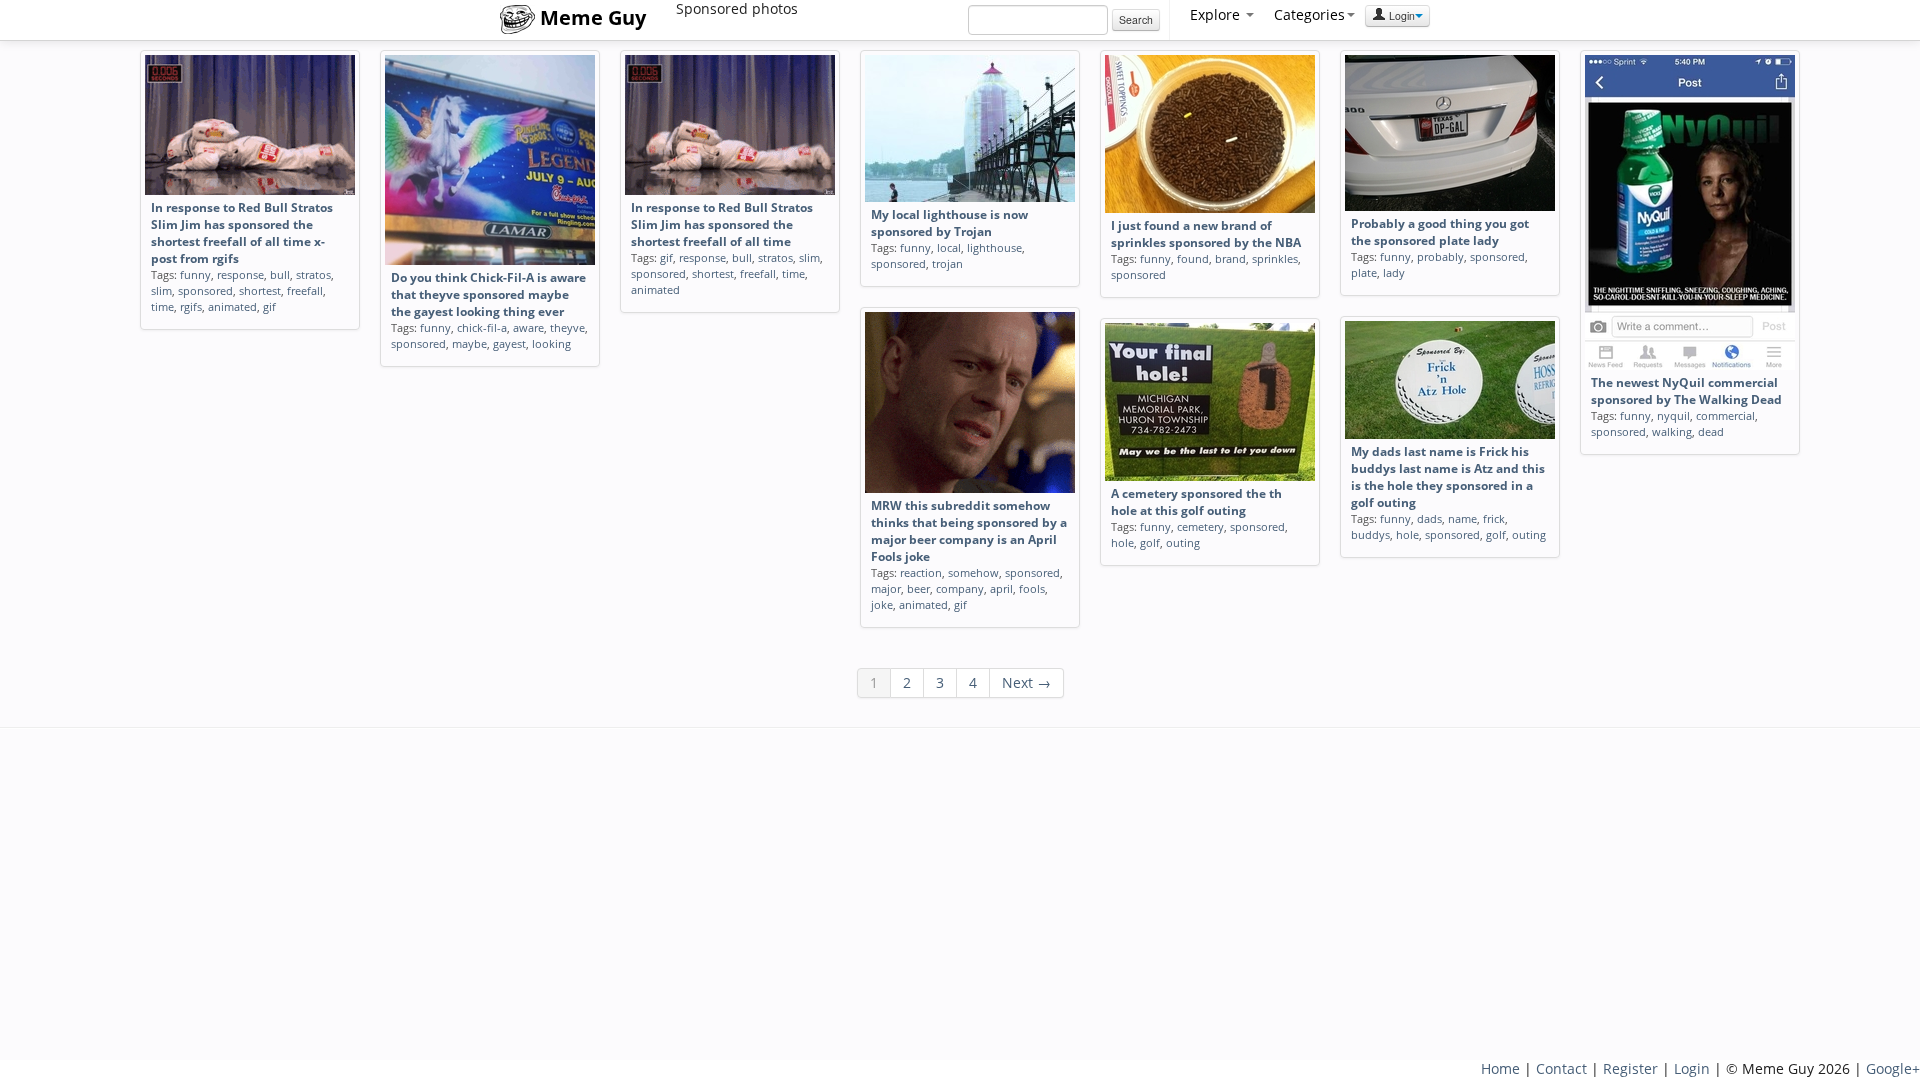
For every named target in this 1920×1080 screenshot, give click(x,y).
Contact (1561, 1068)
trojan (947, 263)
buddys (1370, 534)
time (162, 306)
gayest (509, 343)
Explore (1217, 14)
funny (195, 274)
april (1001, 588)
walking (1672, 431)
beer (918, 588)
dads (1429, 518)
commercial (1725, 415)
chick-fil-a (482, 327)
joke (882, 604)
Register (1630, 1068)
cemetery (1200, 526)
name (1462, 518)
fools (1032, 588)
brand (1230, 258)
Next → (1026, 682)
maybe (469, 343)
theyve (567, 327)
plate (1364, 272)
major (886, 588)
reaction (921, 572)
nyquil (1673, 415)
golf (1496, 534)
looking (551, 343)
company (960, 588)
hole (1407, 534)
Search (1136, 19)
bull (280, 274)
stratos (313, 274)
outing (1529, 534)
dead (1711, 431)
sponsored (205, 290)
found (1193, 258)
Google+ (1893, 1068)
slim (161, 290)
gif (269, 306)
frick (1494, 518)
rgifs (191, 306)
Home (1500, 1068)
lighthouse (994, 247)
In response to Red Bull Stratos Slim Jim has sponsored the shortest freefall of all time (722, 224)
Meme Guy (590, 17)
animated (232, 306)
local (949, 247)
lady (1394, 272)
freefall (305, 290)
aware (528, 327)
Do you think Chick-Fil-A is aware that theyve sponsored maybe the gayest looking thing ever (488, 294)
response (240, 274)
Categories (1309, 14)
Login (1400, 15)
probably (1440, 256)
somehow (973, 572)
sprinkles (1275, 258)
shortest (260, 290)
